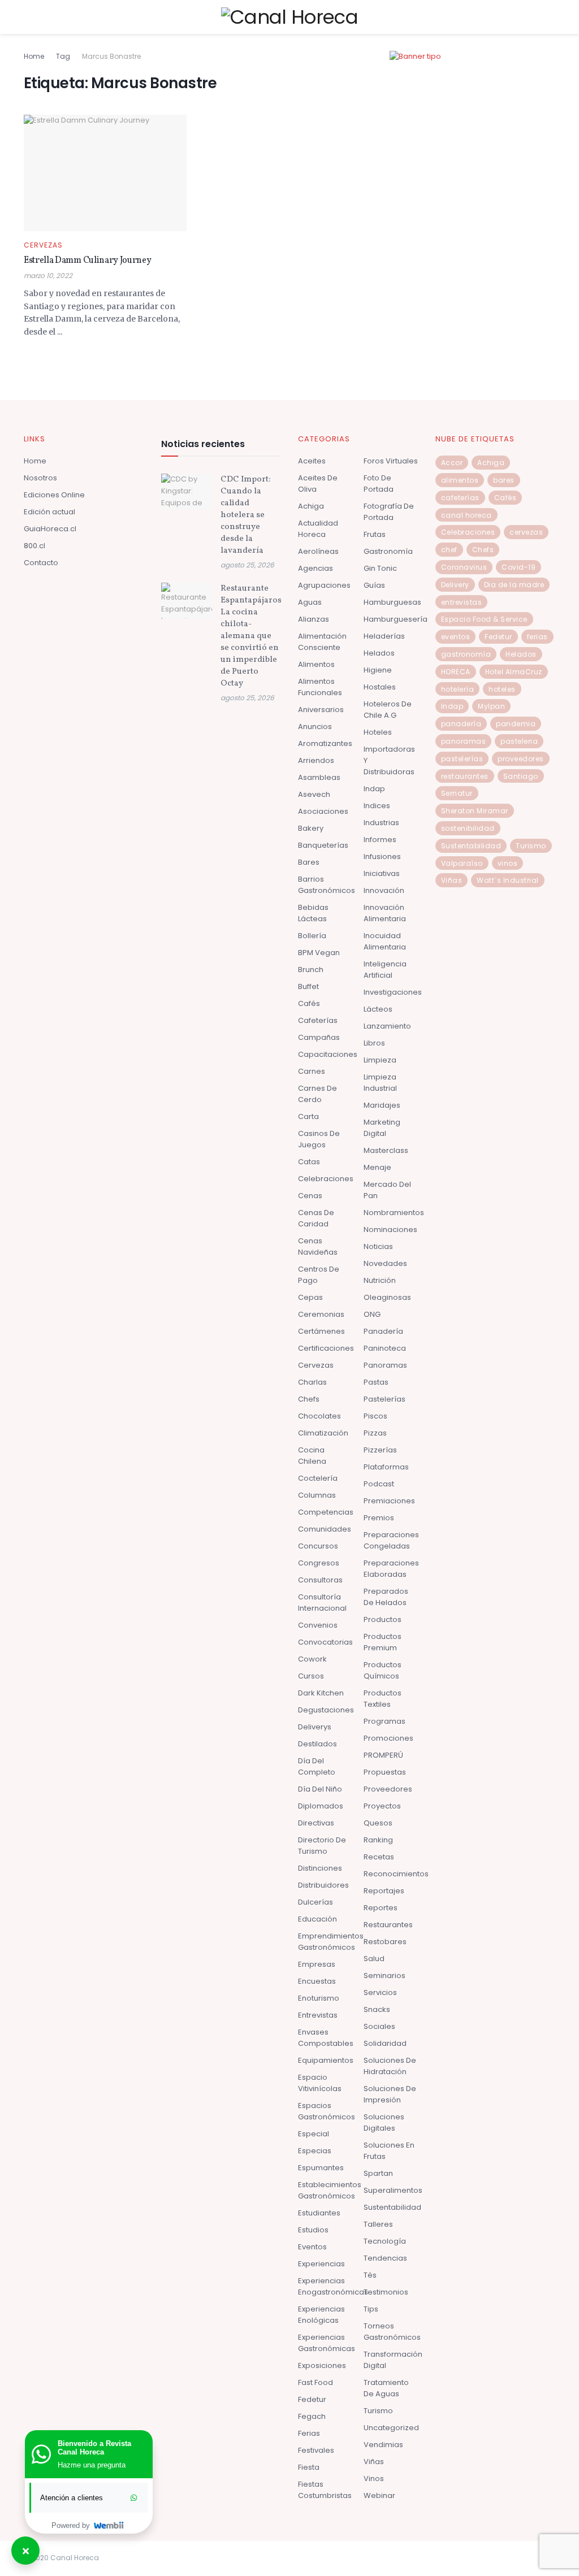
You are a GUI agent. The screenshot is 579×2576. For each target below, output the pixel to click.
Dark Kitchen (321, 1693)
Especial (314, 2134)
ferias (537, 637)
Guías (374, 585)
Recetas (379, 1857)
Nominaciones (390, 1230)
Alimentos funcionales (320, 687)
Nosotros (40, 478)
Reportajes (384, 1891)
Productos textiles (383, 1699)
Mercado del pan (387, 1190)
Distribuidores (323, 1885)
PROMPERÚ (383, 1755)
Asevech (314, 794)
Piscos (375, 1416)
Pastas (376, 1382)
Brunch (311, 970)
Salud (374, 1959)
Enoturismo (319, 1998)
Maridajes (382, 1105)
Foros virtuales (391, 461)
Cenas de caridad (316, 1218)
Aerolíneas (318, 551)
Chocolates (319, 1416)
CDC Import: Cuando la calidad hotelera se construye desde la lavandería (245, 515)
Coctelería (318, 1478)
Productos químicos (383, 1670)
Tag (63, 56)
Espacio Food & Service (484, 619)
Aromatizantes (325, 743)
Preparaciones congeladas (391, 1540)
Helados (379, 653)
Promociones (388, 1738)
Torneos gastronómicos (392, 2332)
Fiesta (309, 2467)
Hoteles (378, 732)
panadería (461, 724)
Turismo (378, 2411)
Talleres (378, 2224)
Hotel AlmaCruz (514, 672)
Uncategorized (391, 2428)
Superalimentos (393, 2190)
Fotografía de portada (389, 512)
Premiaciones (389, 1501)
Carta (308, 1116)
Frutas (375, 534)
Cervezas (43, 245)
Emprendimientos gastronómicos (331, 1942)
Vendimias (383, 2445)
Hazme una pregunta (92, 2465)
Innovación (384, 890)
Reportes (381, 1908)
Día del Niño (320, 1789)
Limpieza (380, 1060)
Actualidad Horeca (318, 529)
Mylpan (491, 706)
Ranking (378, 1840)
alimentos (460, 480)
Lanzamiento (387, 1026)
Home (34, 56)
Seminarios (384, 1976)
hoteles (502, 689)
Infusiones (382, 857)
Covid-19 (518, 567)
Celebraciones (326, 1179)
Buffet (308, 986)
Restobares (385, 1942)
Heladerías (384, 636)
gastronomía (466, 654)
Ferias (309, 2433)
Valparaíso (462, 863)
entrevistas (462, 602)
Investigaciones (393, 992)
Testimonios (386, 2292)
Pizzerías (380, 1450)
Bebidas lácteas (313, 913)
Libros (374, 1043)
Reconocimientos (396, 1874)
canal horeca (466, 515)
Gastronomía (388, 551)
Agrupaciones (324, 585)
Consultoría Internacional (322, 1603)
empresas (317, 1964)
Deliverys (315, 1727)
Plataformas (386, 1467)
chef (449, 550)
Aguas (310, 602)
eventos (456, 637)
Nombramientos (394, 1213)
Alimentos (316, 664)
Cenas (310, 1196)
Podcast (379, 1484)
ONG (372, 1314)
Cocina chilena (312, 1456)
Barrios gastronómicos (327, 885)
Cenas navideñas (318, 1246)
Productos (383, 1619)
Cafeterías (318, 1020)
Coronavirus (464, 567)
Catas (309, 1162)
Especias (315, 2151)
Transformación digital (393, 2360)
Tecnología (385, 2241)
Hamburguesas (392, 602)
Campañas (319, 1037)
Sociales (379, 2026)
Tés (370, 2275)
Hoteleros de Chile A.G (388, 710)
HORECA (456, 672)
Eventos (312, 2247)
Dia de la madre (514, 585)
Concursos (318, 1546)
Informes (380, 840)
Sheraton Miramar (475, 811)
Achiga (311, 506)
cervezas (526, 532)
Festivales (316, 2450)
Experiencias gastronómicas (327, 2343)
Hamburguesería (396, 619)
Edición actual (49, 512)
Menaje (377, 1167)
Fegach (312, 2416)
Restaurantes (388, 1925)
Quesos (378, 1823)
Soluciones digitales (384, 2122)
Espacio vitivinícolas (320, 2083)
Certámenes (321, 1331)
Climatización (323, 1433)
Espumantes (321, 2168)
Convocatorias (325, 1642)
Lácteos (378, 1009)
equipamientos (326, 2060)
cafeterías (460, 498)
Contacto (41, 563)
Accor (452, 463)
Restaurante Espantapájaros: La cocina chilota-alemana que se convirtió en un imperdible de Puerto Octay (252, 636)
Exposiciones (322, 2365)
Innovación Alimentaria (385, 913)
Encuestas (317, 1981)
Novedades (385, 1263)
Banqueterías (323, 845)
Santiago (521, 776)
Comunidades (325, 1529)
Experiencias (321, 2264)
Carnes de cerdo (317, 1094)
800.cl (34, 546)
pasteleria (519, 741)
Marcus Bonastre (111, 56)
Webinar (379, 2495)
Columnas (317, 1495)
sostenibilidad (468, 828)
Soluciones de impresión (390, 2094)
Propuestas (385, 1772)
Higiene (378, 670)
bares (504, 480)
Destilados (317, 1744)
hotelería (458, 689)
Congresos (319, 1563)
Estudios (313, 2230)
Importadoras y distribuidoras (389, 760)
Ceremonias (321, 1314)
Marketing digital (382, 1128)
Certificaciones (326, 1348)
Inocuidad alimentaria (385, 941)
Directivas (316, 1823)
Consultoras (320, 1580)
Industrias (381, 823)
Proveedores (388, 1789)
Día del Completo (317, 1766)
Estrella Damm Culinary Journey (87, 261)
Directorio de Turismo (322, 1846)
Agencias (316, 568)
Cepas (310, 1297)
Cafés (309, 1003)
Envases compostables (326, 2038)
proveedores (521, 759)
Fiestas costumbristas (325, 2490)
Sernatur (457, 793)
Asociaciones (323, 811)
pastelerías (462, 759)
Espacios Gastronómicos (327, 2111)
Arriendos (316, 760)
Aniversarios (321, 710)
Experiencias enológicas (321, 2315)
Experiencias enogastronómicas (333, 2286)
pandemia (516, 724)
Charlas (312, 1382)
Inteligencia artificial (385, 970)
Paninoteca (385, 1348)
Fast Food (316, 2382)
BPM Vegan (319, 953)
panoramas (464, 741)
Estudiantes (319, 2213)
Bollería (312, 936)
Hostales (380, 687)
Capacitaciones (328, 1054)
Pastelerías (384, 1399)
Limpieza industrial (380, 1083)
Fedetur (312, 2399)
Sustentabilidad (392, 2207)
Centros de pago (319, 1275)
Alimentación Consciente (322, 642)
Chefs (309, 1399)
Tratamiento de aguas (386, 2388)
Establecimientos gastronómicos (330, 2190)
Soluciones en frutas (389, 2151)
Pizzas (375, 1433)
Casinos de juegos (319, 1139)
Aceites (312, 461)
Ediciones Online (54, 495)
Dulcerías (316, 1902)
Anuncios (315, 727)
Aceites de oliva (318, 483)
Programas (384, 1721)
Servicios (380, 1992)
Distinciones (320, 1868)
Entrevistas (318, 2015)
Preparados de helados (386, 1597)
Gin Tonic (380, 568)
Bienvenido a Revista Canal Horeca (94, 2448)
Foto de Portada (379, 483)
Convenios (318, 1625)
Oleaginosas (387, 1297)
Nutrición (380, 1280)
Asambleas (319, 777)
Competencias (326, 1512)
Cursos (311, 1676)
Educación (317, 1919)
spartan (378, 2173)
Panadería (383, 1331)
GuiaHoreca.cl (50, 529)
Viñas (374, 2462)
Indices (377, 806)
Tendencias (385, 2258)
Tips (371, 2309)
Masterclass (386, 1150)
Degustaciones (326, 1710)
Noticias (378, 1246)
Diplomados (321, 1806)
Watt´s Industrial (508, 880)
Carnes (312, 1071)
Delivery (455, 585)
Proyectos (382, 1806)
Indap (374, 789)
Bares (309, 862)
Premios (379, 1518)
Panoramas (385, 1365)
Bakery (311, 828)
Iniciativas (382, 873)
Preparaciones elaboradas (391, 1569)
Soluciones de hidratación (390, 2066)
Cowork (312, 1659)
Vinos (374, 2479)
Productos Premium (383, 1642)
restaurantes (465, 776)
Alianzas (314, 619)
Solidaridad (385, 2043)
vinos (508, 863)
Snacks (377, 2009)
